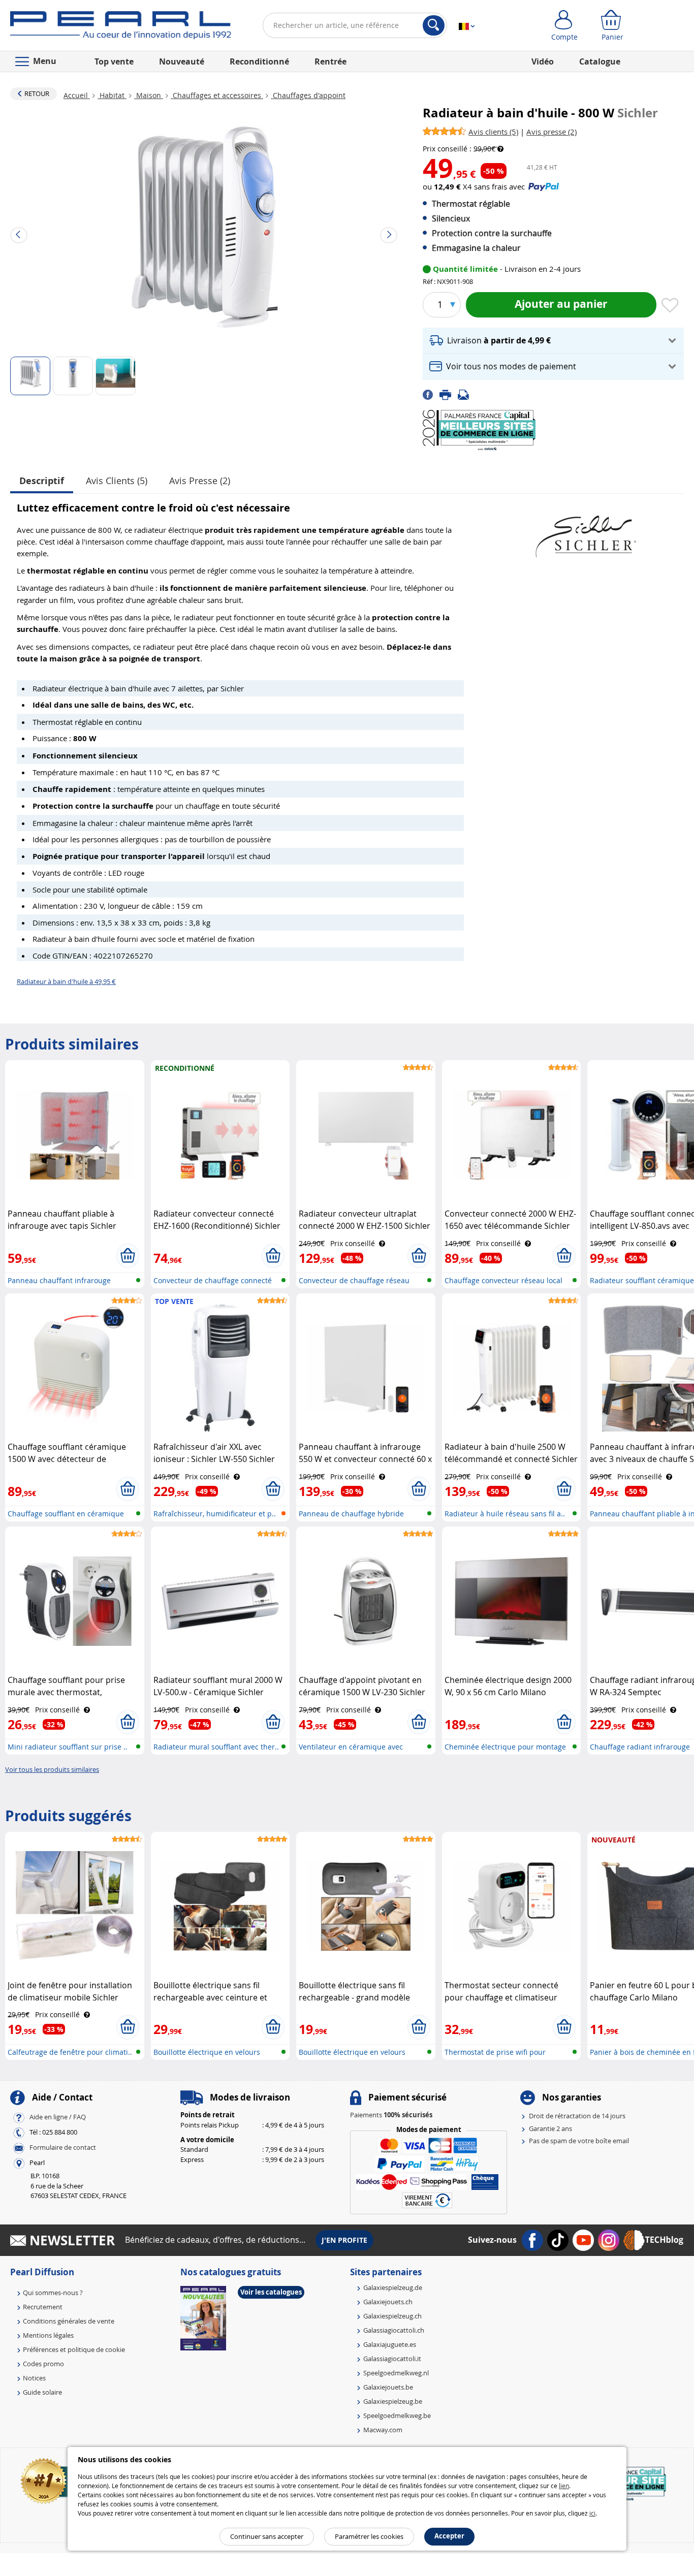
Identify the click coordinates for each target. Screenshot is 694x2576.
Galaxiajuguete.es (390, 2344)
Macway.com (383, 2430)
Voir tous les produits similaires (52, 1769)
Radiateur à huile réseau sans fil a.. (505, 1514)
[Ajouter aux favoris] (670, 306)
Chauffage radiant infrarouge (640, 1747)
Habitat (112, 95)
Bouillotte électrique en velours (207, 2052)
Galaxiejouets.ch (388, 2302)
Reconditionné (259, 61)
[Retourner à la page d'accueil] (121, 27)
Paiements (391, 2115)
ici (592, 2513)
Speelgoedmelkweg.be (397, 2415)
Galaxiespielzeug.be (393, 2401)
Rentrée (330, 61)
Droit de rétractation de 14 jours (577, 2116)
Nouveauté (182, 61)
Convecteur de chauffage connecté (213, 1280)
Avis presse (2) (200, 481)
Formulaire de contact (63, 2148)
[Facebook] (431, 394)
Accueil (77, 95)
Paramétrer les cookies (369, 2536)
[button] (553, 341)
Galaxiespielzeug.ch (392, 2316)
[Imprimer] (449, 394)
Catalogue (600, 61)
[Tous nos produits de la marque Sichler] (585, 532)
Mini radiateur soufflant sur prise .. (68, 1747)
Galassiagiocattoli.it (392, 2359)
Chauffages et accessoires (217, 95)
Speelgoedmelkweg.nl (396, 2373)
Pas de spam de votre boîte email (579, 2141)
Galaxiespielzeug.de (393, 2287)
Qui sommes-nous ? (53, 2293)
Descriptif (42, 481)
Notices (34, 2378)
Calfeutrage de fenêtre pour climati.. (70, 2052)
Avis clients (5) (117, 481)
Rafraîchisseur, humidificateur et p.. (215, 1514)
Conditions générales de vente (69, 2321)
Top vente (114, 61)
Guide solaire (42, 2392)
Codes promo (43, 2364)
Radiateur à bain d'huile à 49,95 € (66, 981)
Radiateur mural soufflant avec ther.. (216, 1747)
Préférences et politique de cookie (74, 2349)
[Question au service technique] (466, 394)
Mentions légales (48, 2335)
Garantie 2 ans (550, 2128)
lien (564, 2486)
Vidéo (543, 61)
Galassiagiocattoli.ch (394, 2330)
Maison (149, 95)
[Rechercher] (434, 25)
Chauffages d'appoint (308, 95)
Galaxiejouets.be (388, 2387)
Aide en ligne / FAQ (58, 2117)
